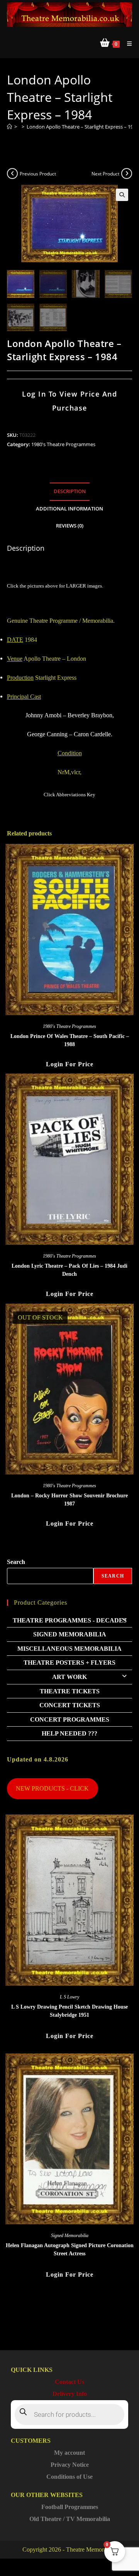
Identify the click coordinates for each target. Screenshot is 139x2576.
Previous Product (38, 174)
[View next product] (127, 174)
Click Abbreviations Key (69, 795)
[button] (122, 195)
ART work (69, 1677)
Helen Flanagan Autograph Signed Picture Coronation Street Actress (70, 2249)
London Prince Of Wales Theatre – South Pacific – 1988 (70, 1040)
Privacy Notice (70, 2465)
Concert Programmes (70, 1719)
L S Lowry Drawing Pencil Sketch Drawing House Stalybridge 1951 (69, 2011)
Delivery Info (70, 2394)
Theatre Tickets (70, 1691)
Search (16, 1562)
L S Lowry (69, 1997)
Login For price (70, 1064)
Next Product (105, 174)
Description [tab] (70, 491)
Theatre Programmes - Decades (70, 1620)
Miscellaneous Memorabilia (69, 1649)
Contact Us (69, 2382)
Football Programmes (70, 2507)
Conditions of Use (69, 2477)
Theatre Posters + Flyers (69, 1663)
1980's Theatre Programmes (63, 444)
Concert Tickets (70, 1705)
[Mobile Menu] (127, 44)
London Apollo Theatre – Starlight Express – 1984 (83, 127)
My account (69, 2453)
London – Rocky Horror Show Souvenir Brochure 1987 (69, 1500)
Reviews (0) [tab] (70, 526)
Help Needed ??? (69, 1733)
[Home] (9, 127)
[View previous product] (12, 174)
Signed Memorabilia (70, 1634)
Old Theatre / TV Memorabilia (70, 2519)
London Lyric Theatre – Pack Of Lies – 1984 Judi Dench (69, 1270)
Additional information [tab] (69, 509)
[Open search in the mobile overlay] (69, 2414)
